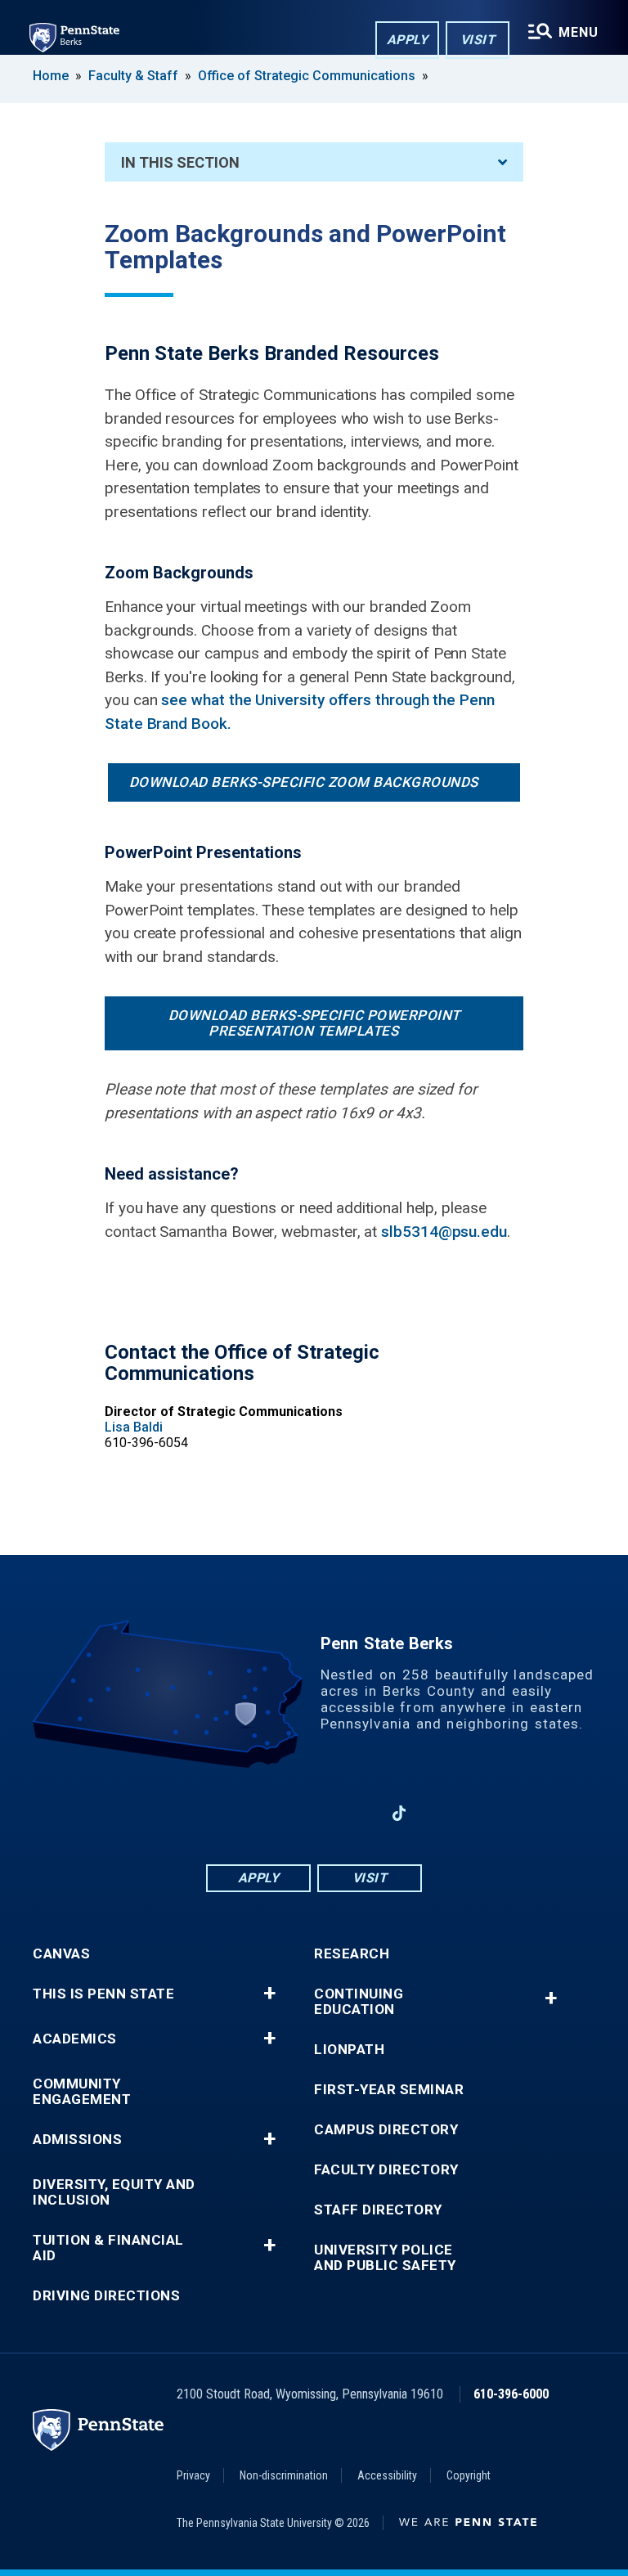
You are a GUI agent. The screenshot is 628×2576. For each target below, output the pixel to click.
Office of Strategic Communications (307, 76)
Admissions (77, 2140)
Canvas (61, 1954)
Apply (408, 40)
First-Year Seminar (389, 2090)
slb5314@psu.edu (444, 1232)
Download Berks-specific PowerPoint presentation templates (314, 1023)
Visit (478, 40)
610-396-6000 (511, 2394)
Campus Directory (386, 2130)
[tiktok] (399, 1813)
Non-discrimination (284, 2475)
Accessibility (387, 2475)
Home (51, 76)
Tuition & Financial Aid (108, 2248)
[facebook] (229, 1813)
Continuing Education (359, 2002)
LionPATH (349, 2050)
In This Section (180, 162)
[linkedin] (271, 1813)
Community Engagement (82, 2092)
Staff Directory (378, 2210)
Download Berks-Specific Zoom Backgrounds (304, 782)
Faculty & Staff (133, 76)
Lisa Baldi (134, 1427)
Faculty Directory (386, 2170)
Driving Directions (106, 2296)
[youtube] (314, 1813)
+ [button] (269, 1994)
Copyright (469, 2475)
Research (352, 1954)
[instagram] (357, 1813)
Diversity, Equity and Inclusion (114, 2192)
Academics (75, 2039)
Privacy (193, 2475)
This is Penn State (103, 1994)
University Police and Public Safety (385, 2258)
